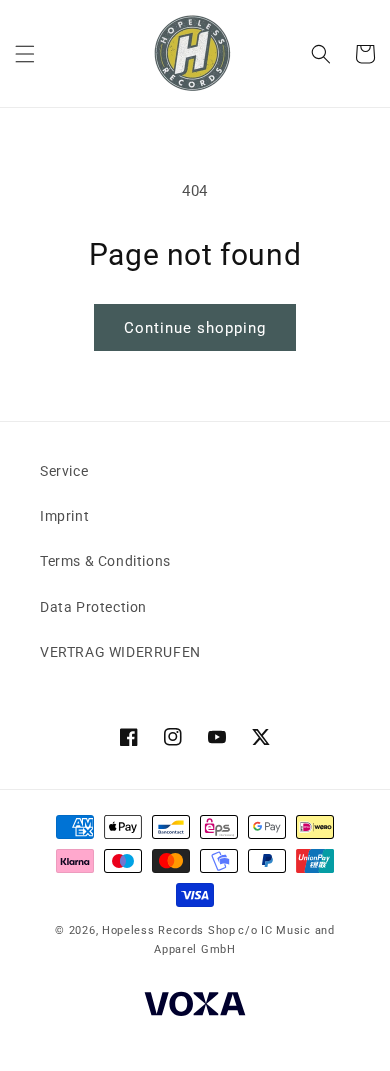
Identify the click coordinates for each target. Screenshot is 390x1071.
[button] (25, 54)
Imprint (64, 516)
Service (64, 471)
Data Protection (93, 607)
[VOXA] (195, 1006)
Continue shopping (195, 328)
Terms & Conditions (105, 561)
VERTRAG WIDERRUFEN (120, 652)
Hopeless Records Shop (169, 930)
